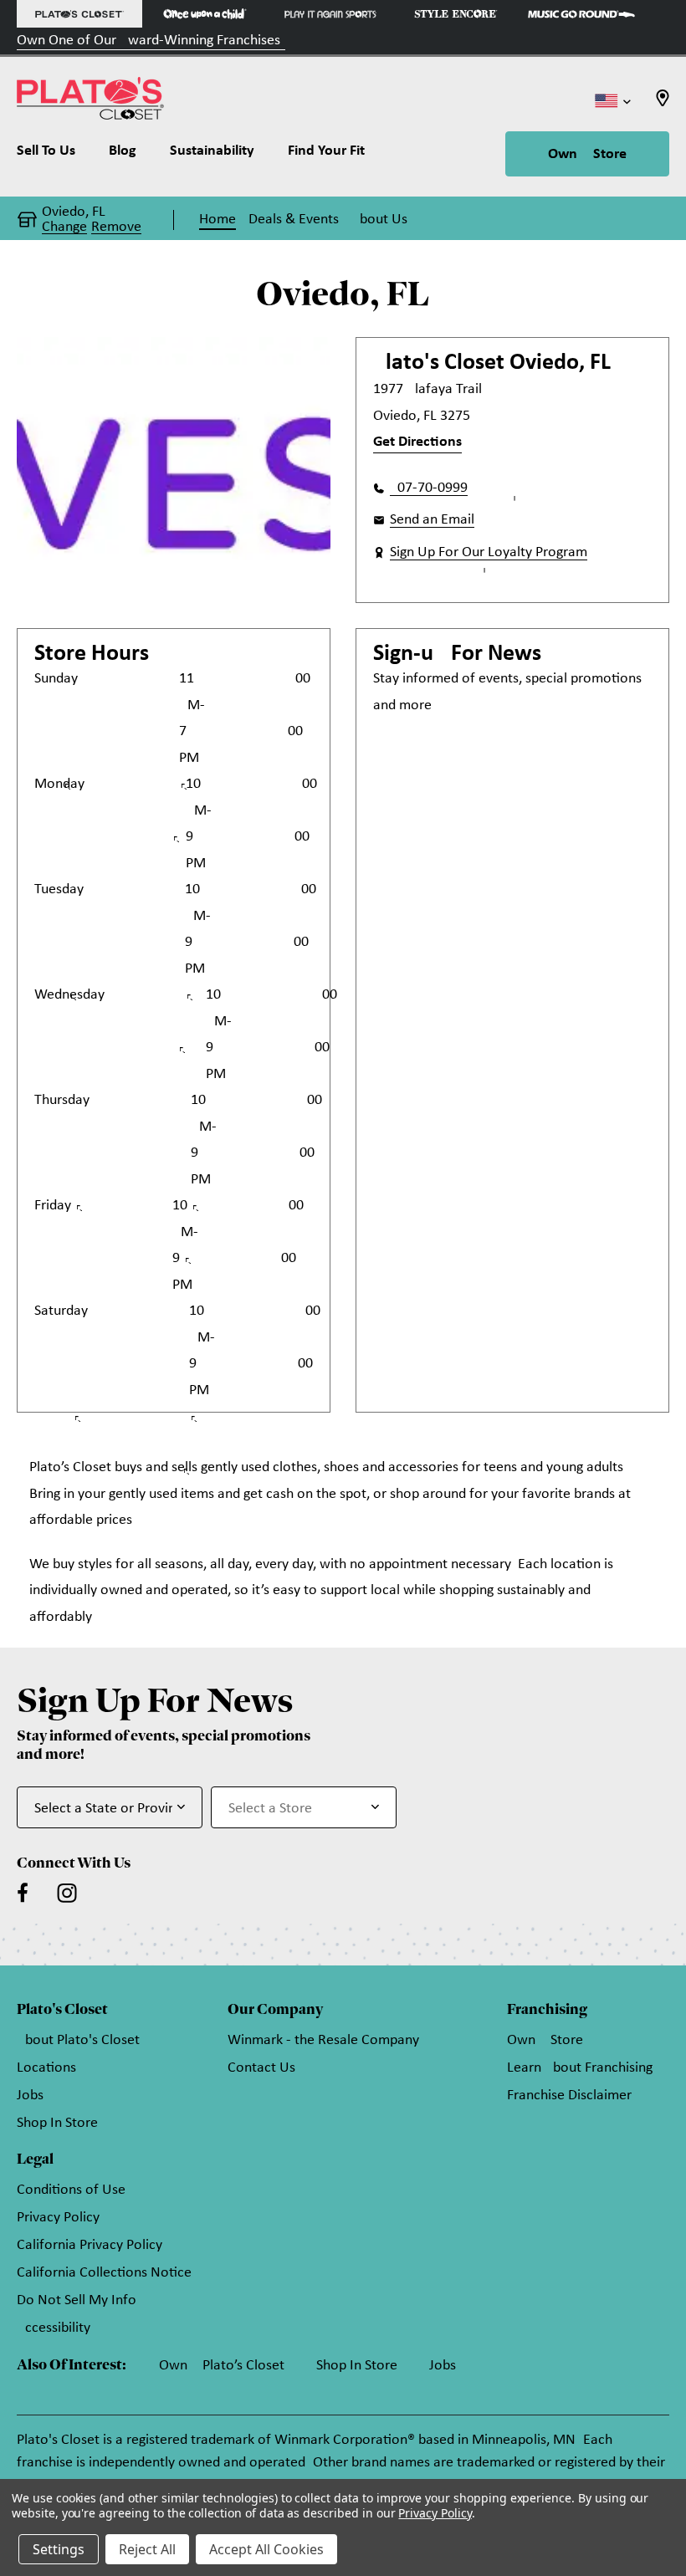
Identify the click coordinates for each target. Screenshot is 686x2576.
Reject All (147, 2549)
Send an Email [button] (432, 520)
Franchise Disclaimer (569, 2096)
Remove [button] (116, 227)
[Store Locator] (663, 103)
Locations (46, 2068)
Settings (59, 2549)
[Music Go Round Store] (581, 14)
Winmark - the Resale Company (323, 2040)
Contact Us (261, 2068)
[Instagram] (67, 1893)
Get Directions (417, 442)
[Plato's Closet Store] (79, 14)
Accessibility (54, 2328)
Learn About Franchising (580, 2068)
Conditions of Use (71, 2190)
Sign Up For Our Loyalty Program (489, 552)
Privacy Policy (58, 2218)
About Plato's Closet (78, 2040)
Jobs (30, 2096)
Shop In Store (57, 2123)
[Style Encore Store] (456, 14)
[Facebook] (23, 1893)
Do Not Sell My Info (77, 2300)
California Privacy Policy (90, 2245)
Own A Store (587, 154)
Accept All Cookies (266, 2549)
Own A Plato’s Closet (222, 2366)
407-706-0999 (429, 488)
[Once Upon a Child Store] (205, 14)
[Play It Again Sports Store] (330, 14)
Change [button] (64, 227)
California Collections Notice (104, 2273)
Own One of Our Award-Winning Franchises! (151, 41)
